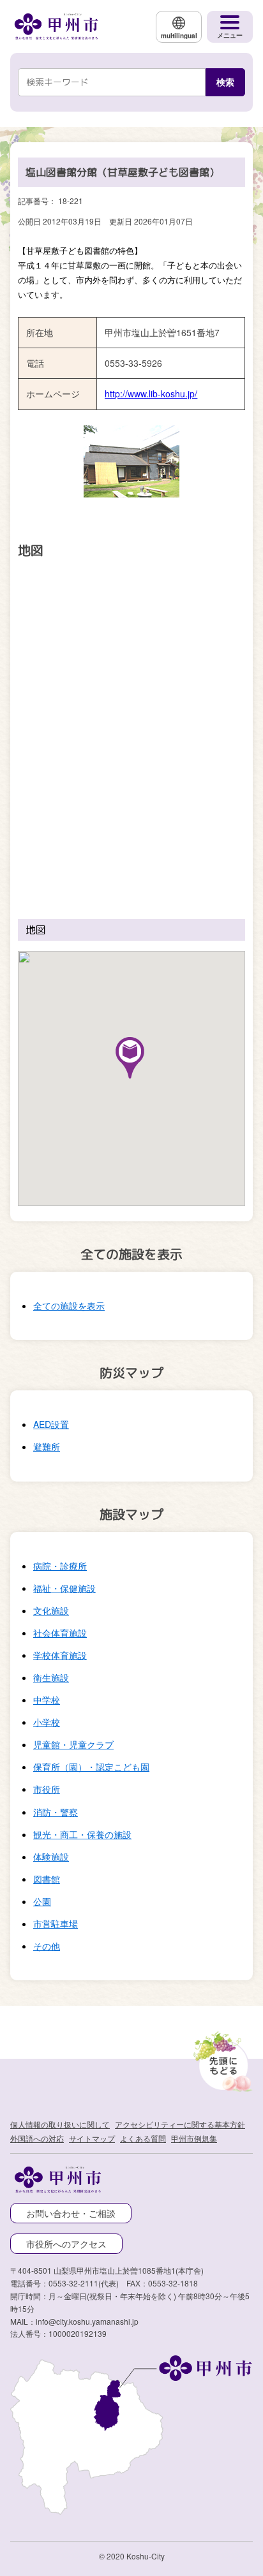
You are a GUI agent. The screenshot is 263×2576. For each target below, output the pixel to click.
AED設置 (51, 1424)
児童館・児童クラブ (73, 1744)
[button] (130, 1058)
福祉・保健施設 (64, 1588)
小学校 (47, 1722)
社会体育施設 (60, 1633)
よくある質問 (143, 2138)
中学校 (47, 1700)
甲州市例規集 (194, 2138)
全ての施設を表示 (69, 1306)
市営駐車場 (56, 1924)
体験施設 (51, 1857)
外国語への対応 (37, 2138)
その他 (47, 1946)
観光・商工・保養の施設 (82, 1834)
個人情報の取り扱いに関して (60, 2124)
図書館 (47, 1879)
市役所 (47, 1789)
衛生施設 (51, 1677)
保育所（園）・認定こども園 (91, 1767)
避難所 (47, 1446)
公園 (42, 1901)
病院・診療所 (60, 1566)
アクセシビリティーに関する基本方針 (180, 2124)
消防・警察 (56, 1812)
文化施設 (51, 1610)
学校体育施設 (60, 1655)
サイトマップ (92, 2138)
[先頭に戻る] (221, 2059)
